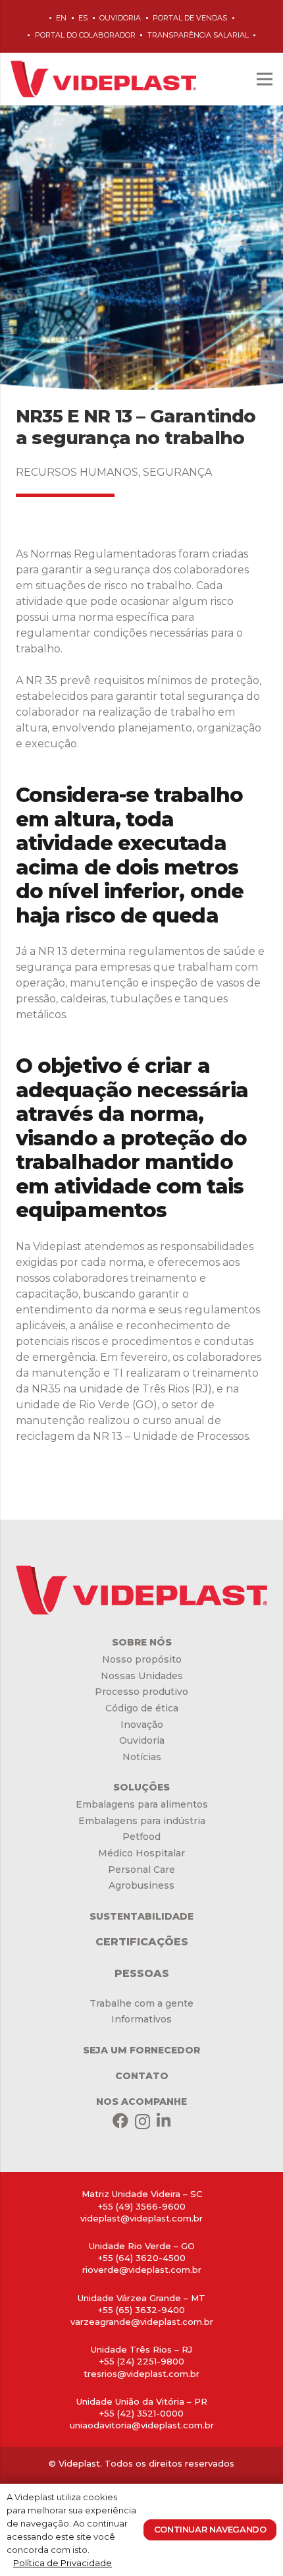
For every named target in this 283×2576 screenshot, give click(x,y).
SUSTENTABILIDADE (141, 1916)
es (83, 18)
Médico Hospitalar (141, 1853)
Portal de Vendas (190, 18)
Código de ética (142, 1708)
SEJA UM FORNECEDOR (141, 2050)
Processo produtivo (141, 1692)
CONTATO (142, 2076)
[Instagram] (142, 2121)
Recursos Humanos (77, 472)
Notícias (142, 1757)
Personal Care (141, 1870)
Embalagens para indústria (142, 1821)
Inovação (142, 1725)
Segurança (177, 472)
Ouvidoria (120, 18)
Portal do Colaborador (85, 35)
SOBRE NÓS (142, 1642)
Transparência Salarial (198, 35)
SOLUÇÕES (141, 1787)
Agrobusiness (141, 1885)
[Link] (103, 79)
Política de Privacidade (63, 2563)
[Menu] (265, 79)
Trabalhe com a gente (141, 2003)
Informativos (141, 2019)
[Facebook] (120, 2121)
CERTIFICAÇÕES (142, 1942)
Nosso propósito (142, 1659)
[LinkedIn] (164, 2121)
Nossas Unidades (142, 1676)
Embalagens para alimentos (142, 1804)
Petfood (141, 1837)
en (61, 18)
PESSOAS (142, 1973)
